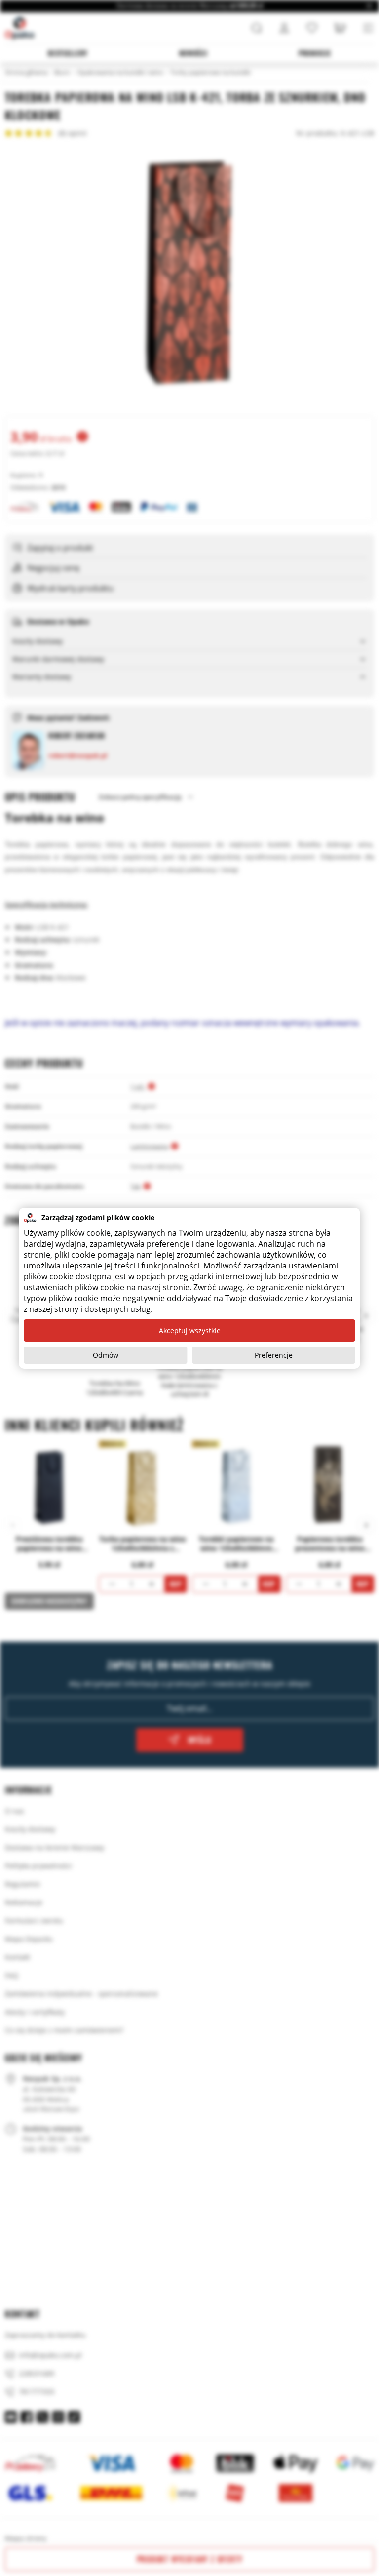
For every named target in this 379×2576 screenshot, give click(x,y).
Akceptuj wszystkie (190, 1330)
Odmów (106, 1355)
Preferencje (274, 1355)
